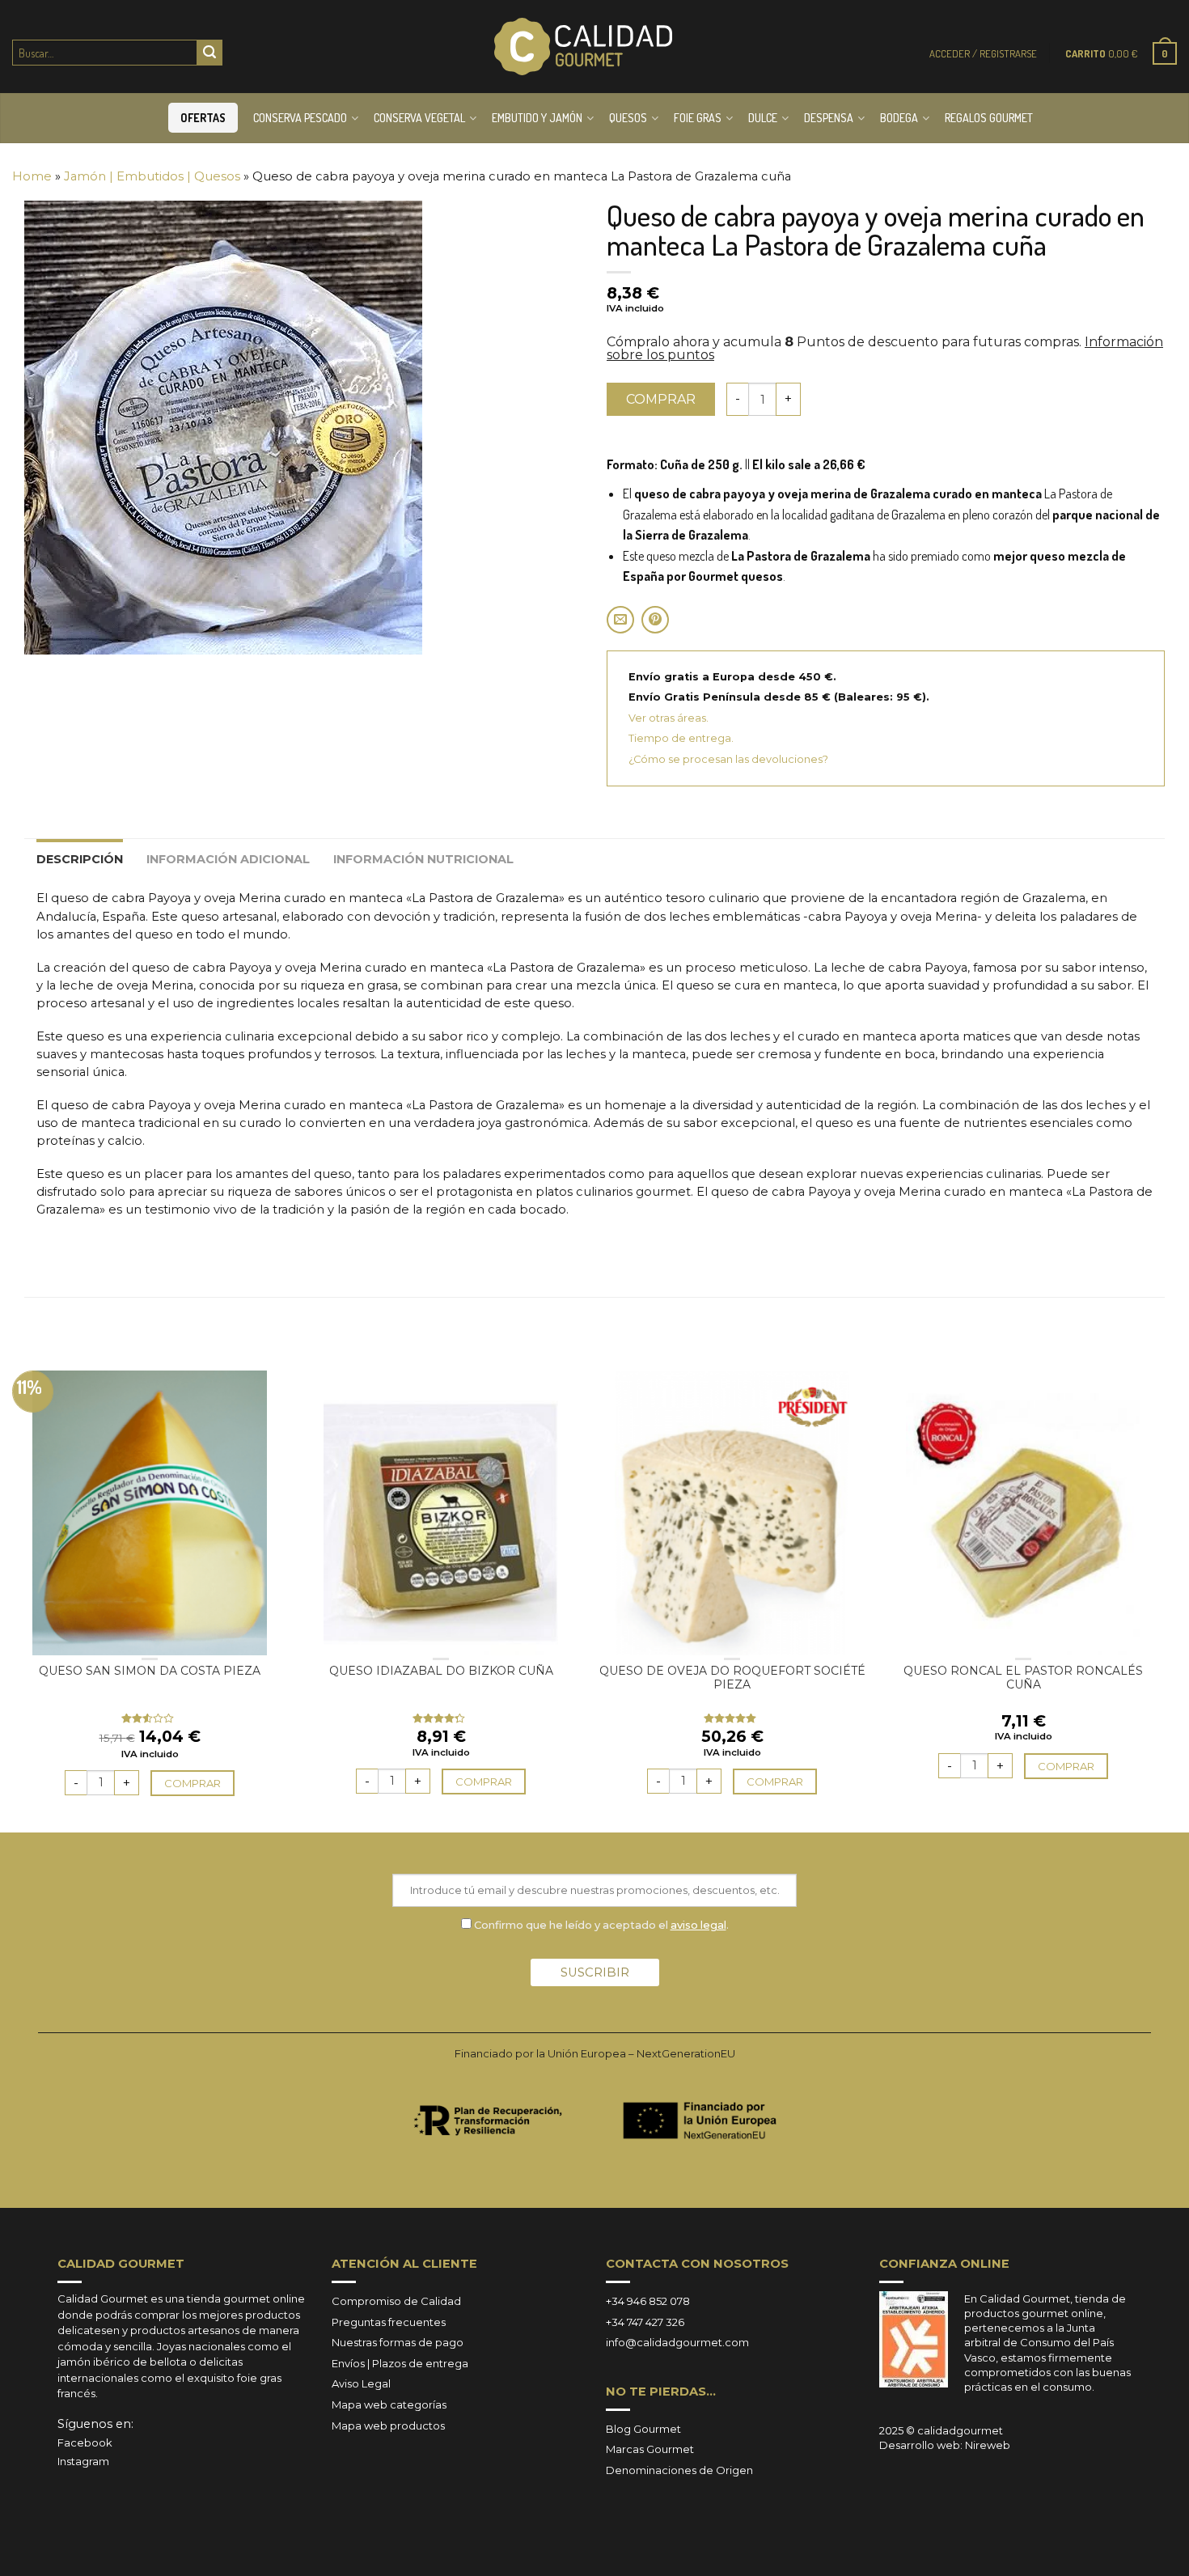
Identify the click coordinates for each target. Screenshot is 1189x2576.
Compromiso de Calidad (396, 2301)
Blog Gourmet (643, 2429)
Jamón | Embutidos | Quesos (152, 176)
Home (32, 176)
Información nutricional (423, 859)
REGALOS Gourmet (989, 118)
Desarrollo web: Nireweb (945, 2445)
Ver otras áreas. (669, 718)
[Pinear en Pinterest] (655, 620)
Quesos (628, 118)
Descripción (80, 859)
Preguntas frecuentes (389, 2322)
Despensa (829, 118)
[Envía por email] (620, 620)
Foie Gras (698, 118)
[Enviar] (209, 53)
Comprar (661, 399)
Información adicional (228, 859)
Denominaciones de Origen (679, 2470)
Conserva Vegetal (419, 118)
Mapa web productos (388, 2426)
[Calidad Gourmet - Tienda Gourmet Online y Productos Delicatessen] (583, 47)
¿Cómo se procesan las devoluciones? (728, 759)
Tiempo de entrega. (681, 738)
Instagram (83, 2461)
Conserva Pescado (300, 118)
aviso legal (698, 1925)
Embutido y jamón (537, 118)
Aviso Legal (361, 2383)
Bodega (899, 118)
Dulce (763, 118)
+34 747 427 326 (645, 2322)
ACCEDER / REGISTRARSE (983, 53)
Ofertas (203, 118)
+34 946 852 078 (648, 2301)
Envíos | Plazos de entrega (400, 2363)
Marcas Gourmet (650, 2449)
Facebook (85, 2443)
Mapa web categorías (389, 2404)
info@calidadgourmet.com (677, 2342)
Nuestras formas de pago (398, 2342)
